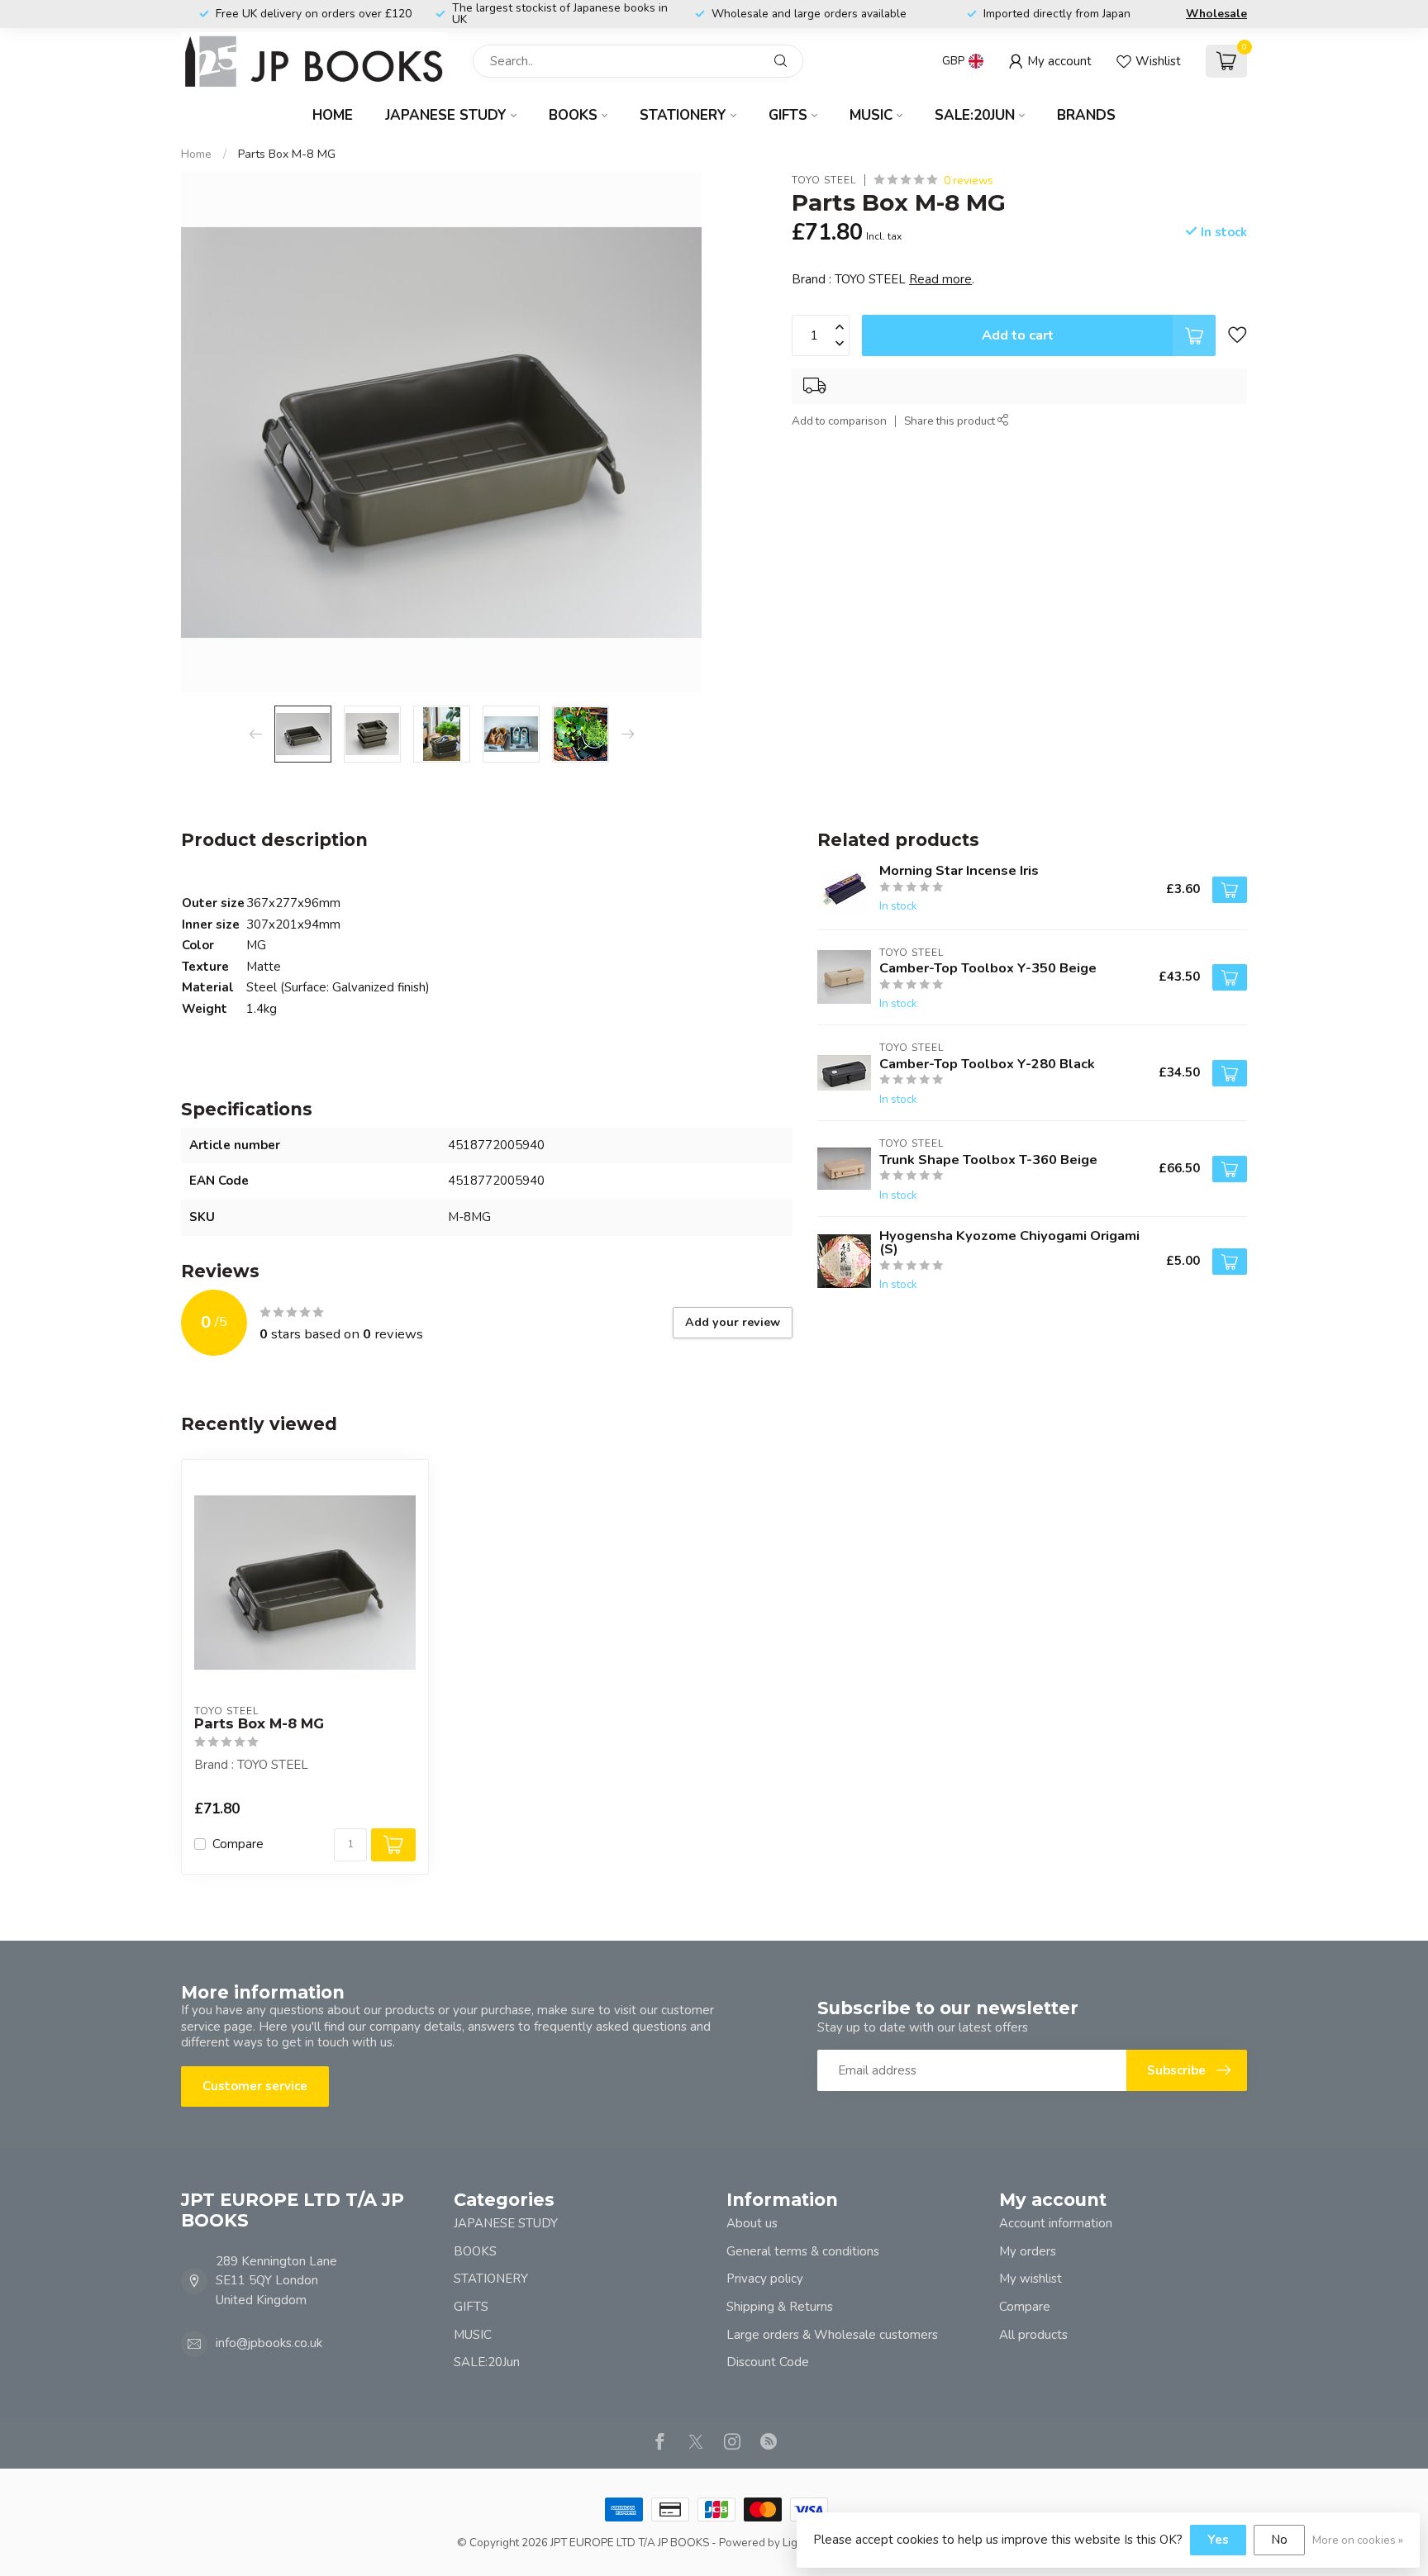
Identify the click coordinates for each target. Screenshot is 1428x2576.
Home (333, 115)
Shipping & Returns (780, 2307)
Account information (1056, 2223)
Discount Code (768, 2362)
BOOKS (573, 115)
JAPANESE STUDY (446, 115)
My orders (1028, 2251)
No (1279, 2540)
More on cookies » (1358, 2540)
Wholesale (1216, 14)
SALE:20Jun (975, 115)
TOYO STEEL (824, 181)
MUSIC (871, 115)
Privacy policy (765, 2279)
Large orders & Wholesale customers (832, 2335)
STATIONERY (683, 115)
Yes (1218, 2540)
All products (1033, 2335)
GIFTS (788, 115)
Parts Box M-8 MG (287, 154)
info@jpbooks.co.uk (269, 2343)
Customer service (255, 2086)
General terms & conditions (803, 2251)
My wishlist (1031, 2279)
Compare (238, 1844)
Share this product (951, 422)
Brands (1086, 115)
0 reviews (969, 181)
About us (752, 2223)
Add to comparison (839, 422)
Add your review (733, 1322)
